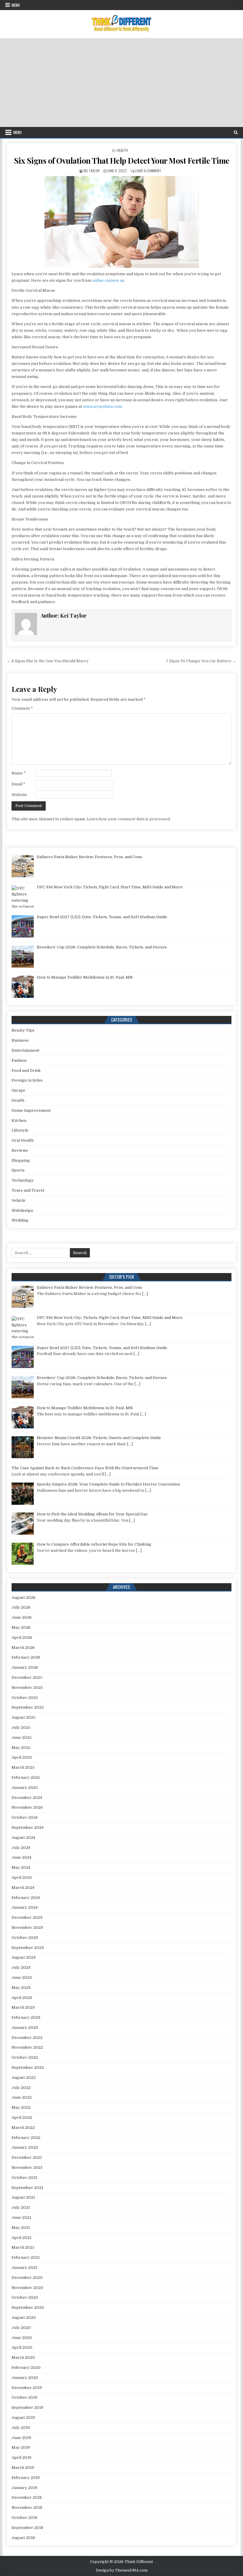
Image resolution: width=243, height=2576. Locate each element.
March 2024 (23, 1888)
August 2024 (23, 1838)
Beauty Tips (23, 1030)
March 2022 (23, 2128)
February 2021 (26, 2257)
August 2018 (23, 2538)
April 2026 (22, 1637)
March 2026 (23, 1648)
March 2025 (23, 1767)
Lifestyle (20, 1130)
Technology (23, 1180)
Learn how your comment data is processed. (129, 819)
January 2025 (25, 1788)
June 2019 (21, 2438)
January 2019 (24, 2488)
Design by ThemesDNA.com (122, 2570)
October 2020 (25, 2297)
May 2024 (21, 1867)
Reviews (20, 1150)
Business (20, 1040)
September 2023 (28, 1948)
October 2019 (24, 2397)
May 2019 (21, 2447)
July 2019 (21, 2428)
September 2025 (28, 1707)
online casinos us (108, 280)
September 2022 (28, 2067)
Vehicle (19, 1200)
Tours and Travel (28, 1190)
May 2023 (21, 1988)
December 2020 (27, 2278)
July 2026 (21, 1607)
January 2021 (24, 2268)
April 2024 (22, 1877)
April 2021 (21, 2238)
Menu (16, 5)
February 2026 (26, 1657)
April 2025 (22, 1757)
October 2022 (25, 2057)
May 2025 (21, 1748)
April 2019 (21, 2457)
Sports (18, 1170)
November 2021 (27, 2167)
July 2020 (21, 2328)
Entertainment (25, 1050)
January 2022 (25, 2147)
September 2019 (27, 2407)
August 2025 (24, 1717)
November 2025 (27, 1687)
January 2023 (25, 2028)
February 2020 (26, 2368)
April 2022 (22, 2117)
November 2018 (27, 2507)
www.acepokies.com (102, 406)
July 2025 (21, 1727)
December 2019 (27, 2388)
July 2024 (21, 1848)
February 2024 (26, 1898)
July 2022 (21, 2088)
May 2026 (21, 1627)
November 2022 (27, 2047)
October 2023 (25, 1938)
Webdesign (22, 1210)
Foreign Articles (27, 1080)
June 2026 (22, 1617)
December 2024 (27, 1798)
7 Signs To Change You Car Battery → (201, 661)
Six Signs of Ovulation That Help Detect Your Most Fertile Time (122, 161)
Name (19, 773)
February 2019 (26, 2478)
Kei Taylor (92, 171)
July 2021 (21, 2207)
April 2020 (22, 2347)
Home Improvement (31, 1110)
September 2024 (28, 1827)
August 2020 (24, 2318)
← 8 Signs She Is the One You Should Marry (48, 661)
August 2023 (24, 1957)
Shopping (21, 1160)
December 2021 (27, 2157)
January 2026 (25, 1667)
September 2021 (27, 2188)
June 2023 (22, 1977)
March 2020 (23, 2357)
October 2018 (24, 2518)
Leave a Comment (148, 171)
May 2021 (21, 2228)
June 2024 (21, 1857)
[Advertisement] (121, 83)
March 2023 (23, 2007)
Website (19, 795)
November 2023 (27, 1927)
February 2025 (26, 1777)
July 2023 (21, 1967)
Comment (22, 708)
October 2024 (25, 1817)
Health (122, 150)
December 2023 (27, 1917)
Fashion (19, 1060)
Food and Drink (26, 1070)
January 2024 (25, 1907)
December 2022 (27, 2038)
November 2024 (27, 1807)
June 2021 (21, 2217)
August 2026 (24, 1598)
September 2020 (28, 2307)
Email (18, 784)
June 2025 (22, 1738)
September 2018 (27, 2528)
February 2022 (26, 2138)
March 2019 (23, 2468)
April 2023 (22, 1998)
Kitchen (19, 1121)
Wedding (20, 1220)
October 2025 (25, 1698)
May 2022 (21, 2107)
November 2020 (27, 2288)
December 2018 (27, 2497)
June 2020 (22, 2338)
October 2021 (24, 2178)
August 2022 (24, 2078)
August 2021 (23, 2197)
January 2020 (25, 2378)
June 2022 (22, 2097)
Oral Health (23, 1140)
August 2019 (23, 2418)
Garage (18, 1090)
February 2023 (26, 2017)
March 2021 (23, 2247)
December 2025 (27, 1677)
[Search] (236, 132)
